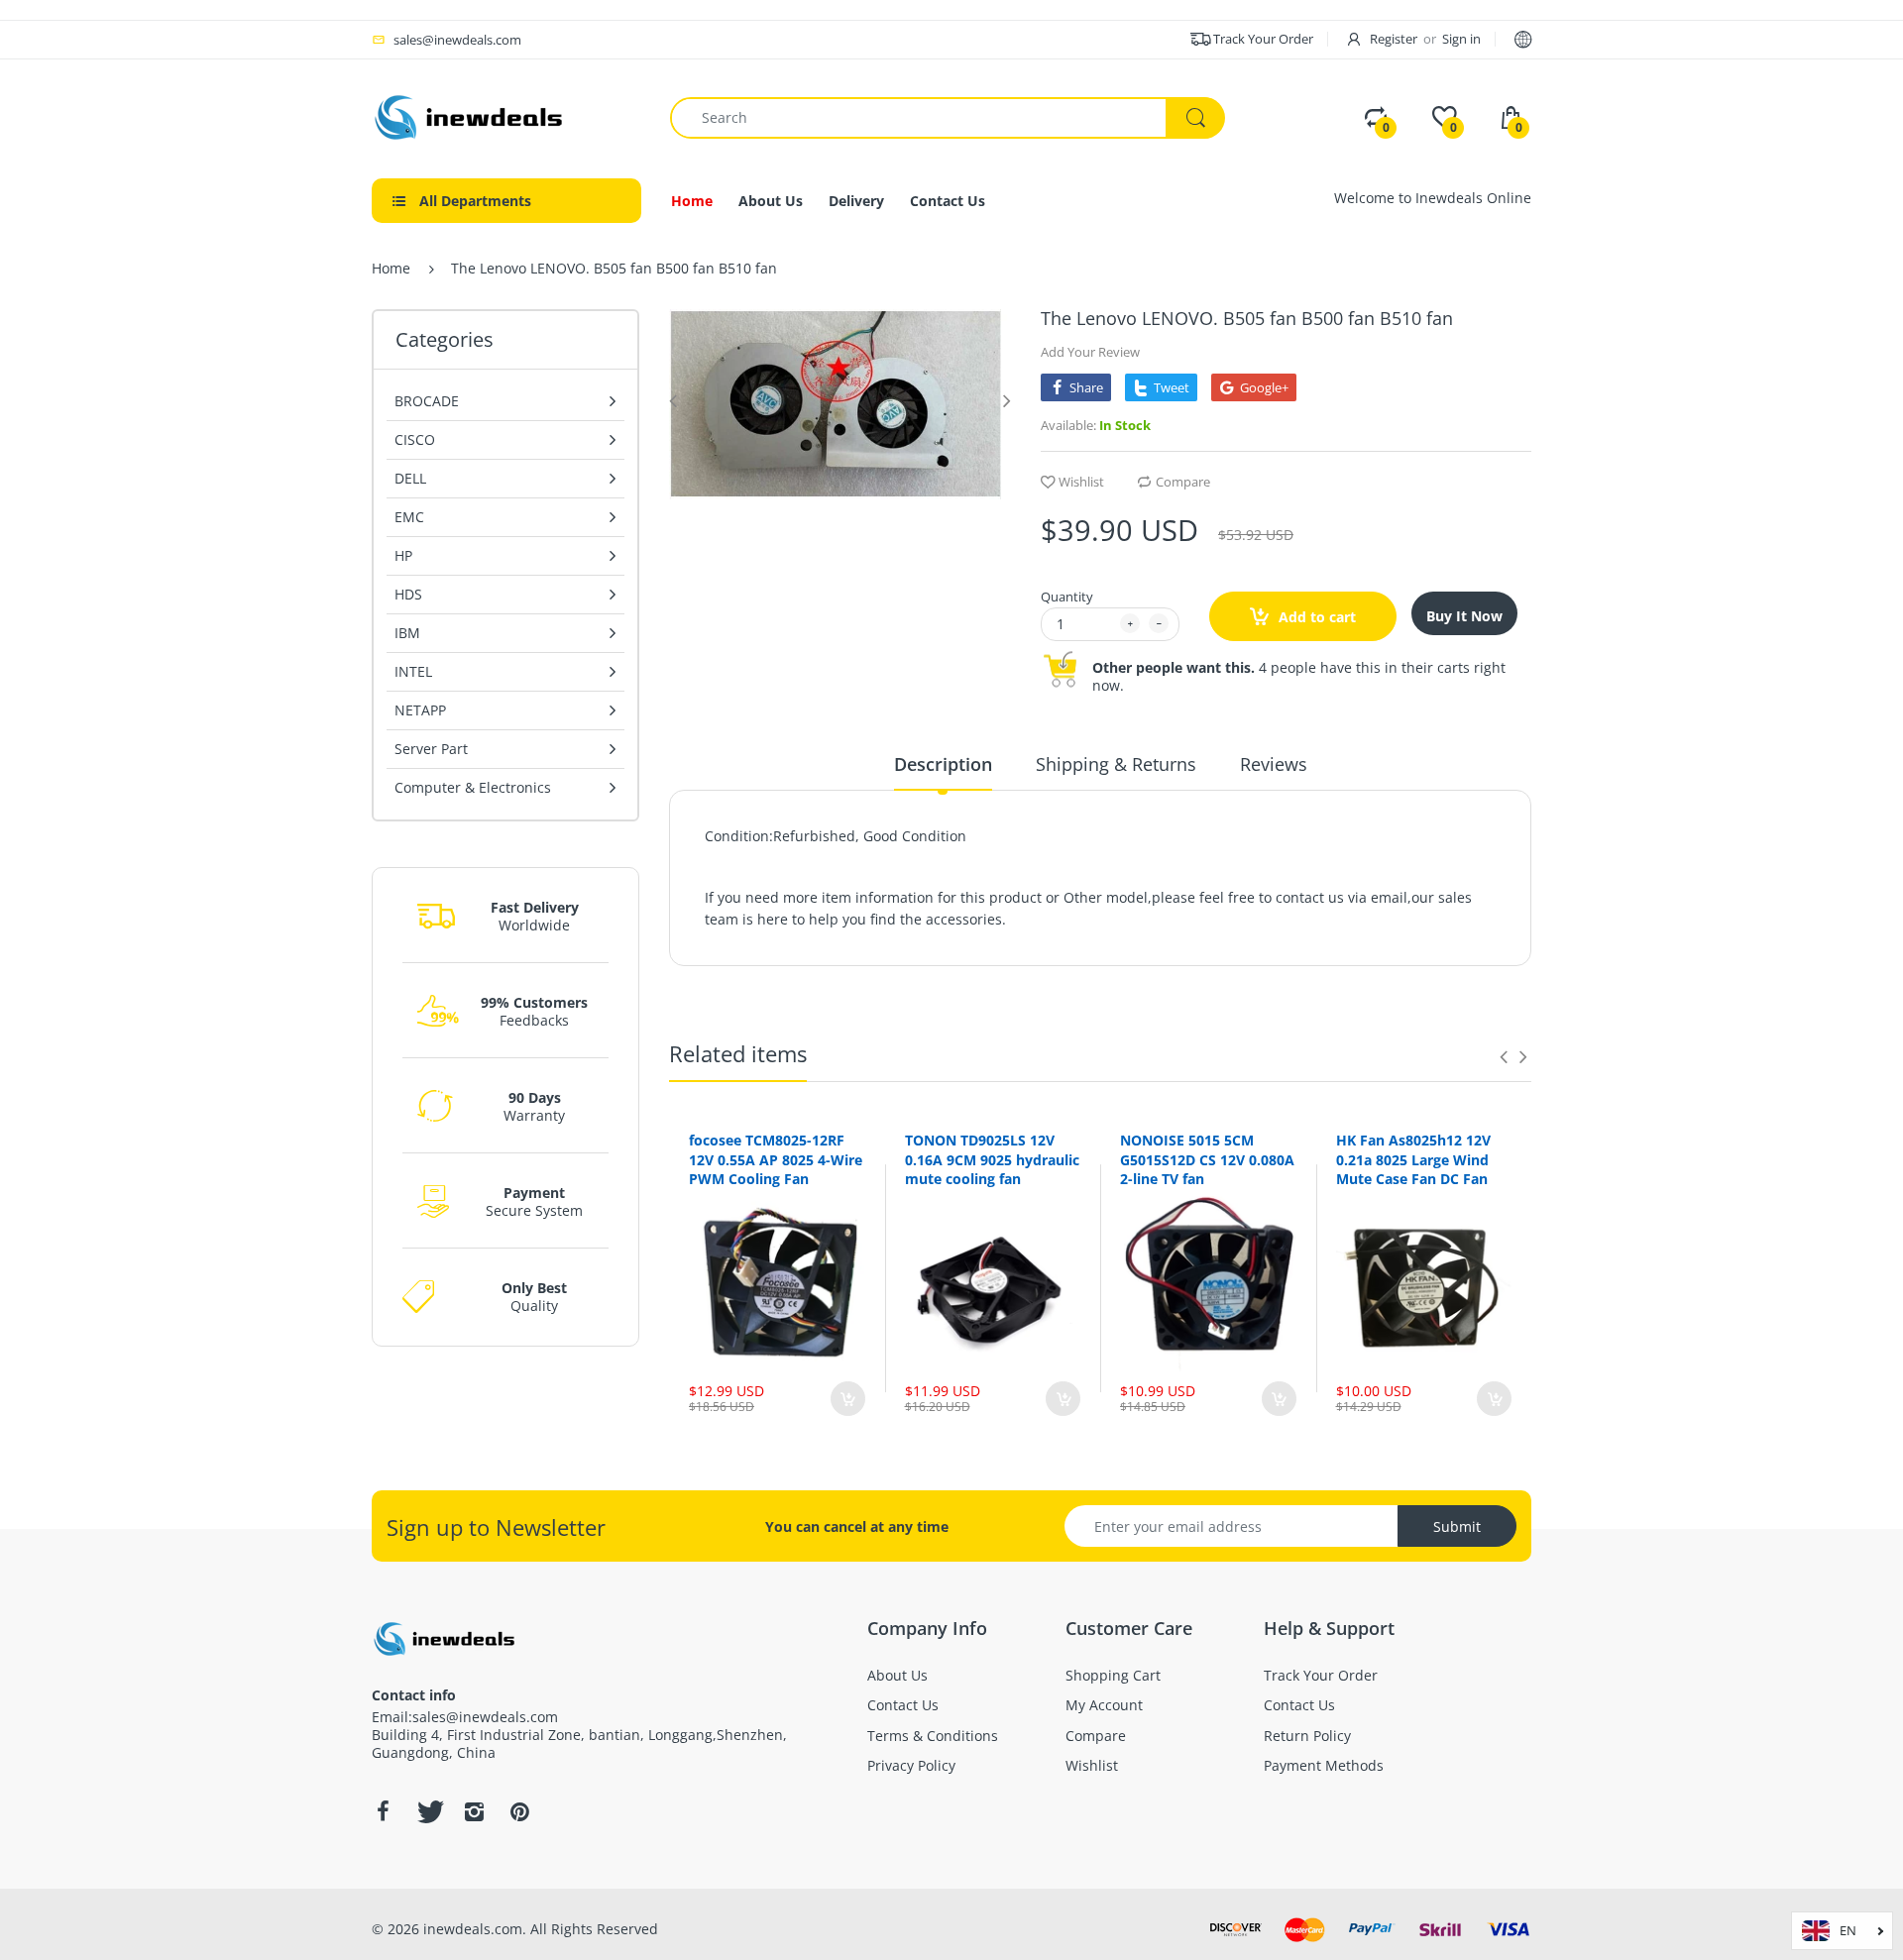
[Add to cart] (848, 1399)
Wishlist (1081, 482)
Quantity (1067, 597)
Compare (1183, 482)
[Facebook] (383, 1811)
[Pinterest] (519, 1811)
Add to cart (1315, 617)
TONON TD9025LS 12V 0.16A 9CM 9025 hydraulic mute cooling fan (992, 1159)
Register (1394, 39)
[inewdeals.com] (471, 115)
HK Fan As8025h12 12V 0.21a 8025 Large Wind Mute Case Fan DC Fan (1413, 1159)
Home (391, 268)
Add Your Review (1090, 352)
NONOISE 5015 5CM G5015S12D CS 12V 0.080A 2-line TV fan (1207, 1159)
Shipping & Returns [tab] (1116, 764)
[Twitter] (428, 1811)
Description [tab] (943, 764)
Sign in (1461, 39)
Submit (1457, 1526)
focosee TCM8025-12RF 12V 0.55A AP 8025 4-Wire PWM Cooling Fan (776, 1159)
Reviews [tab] (1274, 764)
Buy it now (1464, 616)
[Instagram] (474, 1811)
